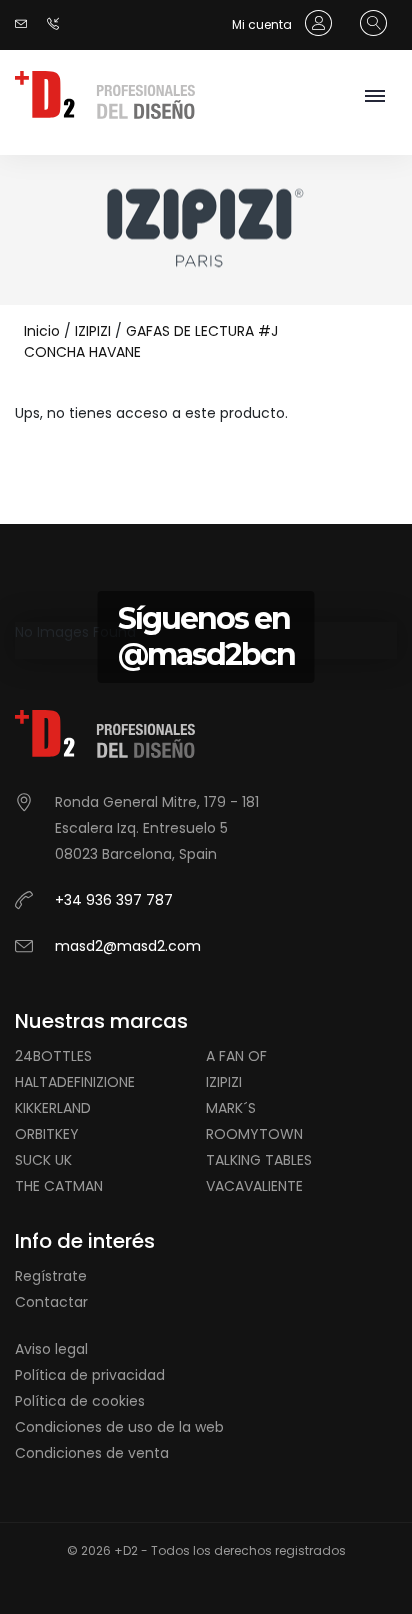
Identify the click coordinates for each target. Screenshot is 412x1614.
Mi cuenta (263, 24)
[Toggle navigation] (374, 97)
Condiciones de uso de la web (119, 1427)
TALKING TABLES (259, 1160)
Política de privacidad (90, 1375)
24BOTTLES (53, 1056)
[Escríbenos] (26, 24)
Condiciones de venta (92, 1453)
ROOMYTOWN (254, 1134)
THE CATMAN (59, 1186)
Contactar (51, 1302)
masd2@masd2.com (128, 946)
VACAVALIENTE (254, 1186)
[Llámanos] (58, 24)
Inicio (42, 331)
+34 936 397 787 (114, 900)
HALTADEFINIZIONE (75, 1082)
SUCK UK (43, 1160)
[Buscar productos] (368, 24)
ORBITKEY (47, 1134)
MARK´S (231, 1108)
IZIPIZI (93, 331)
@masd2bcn (206, 654)
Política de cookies (80, 1401)
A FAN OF (236, 1056)
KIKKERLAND (53, 1108)
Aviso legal (51, 1349)
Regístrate (51, 1276)
